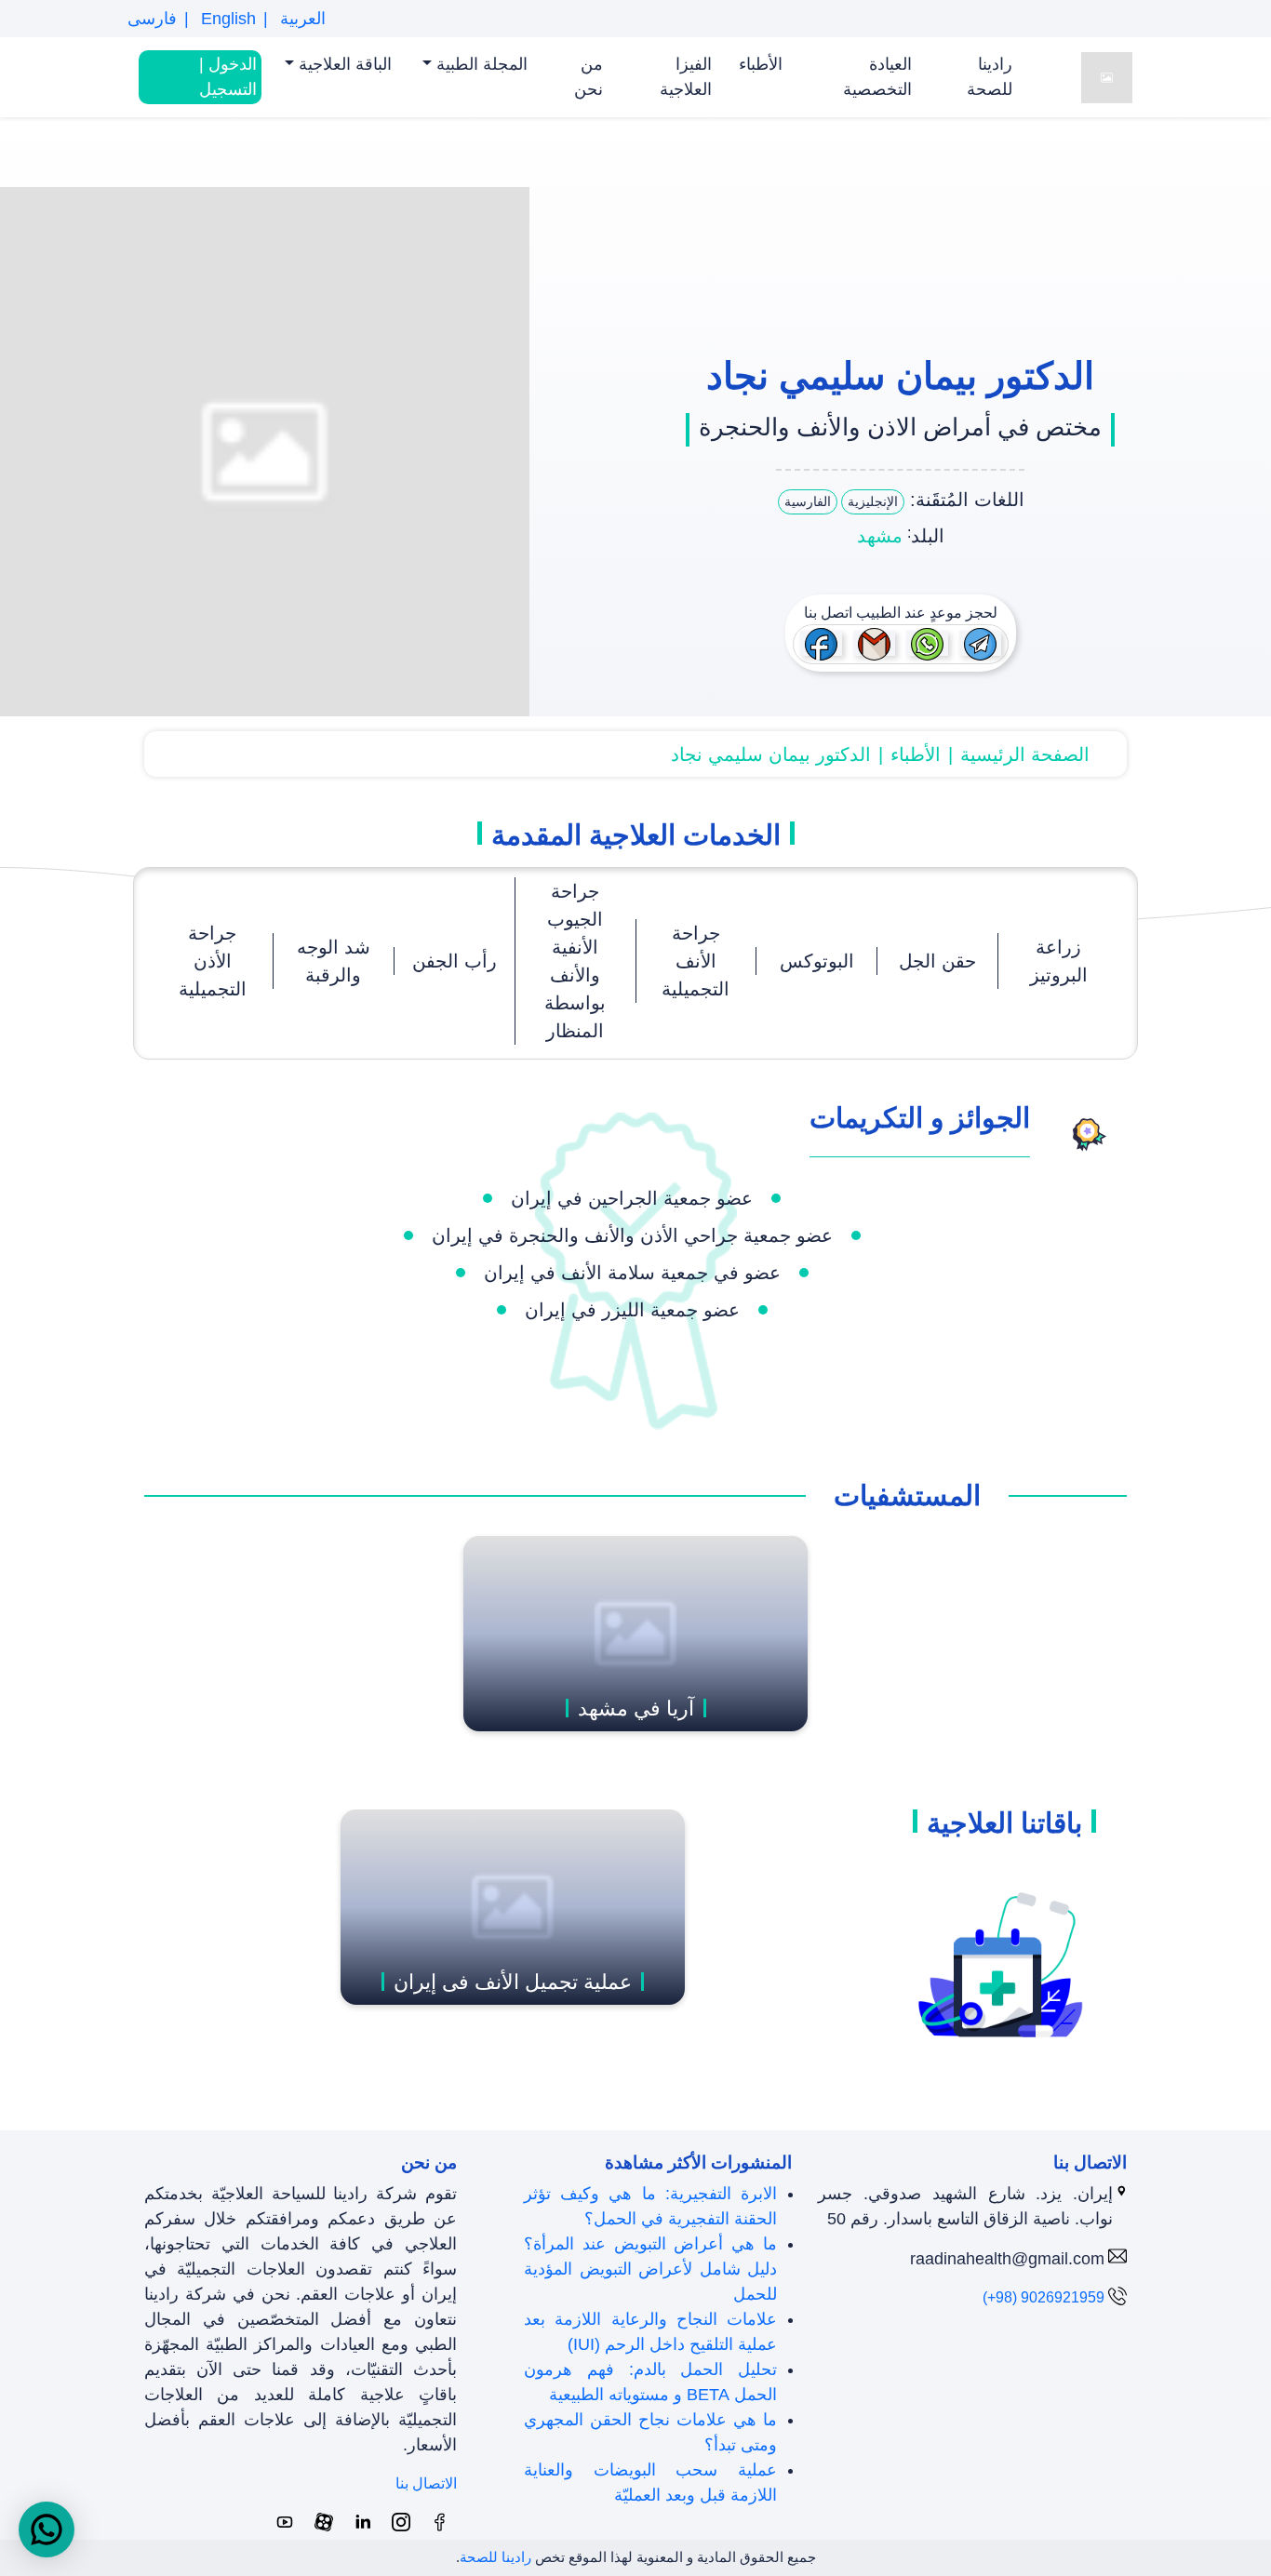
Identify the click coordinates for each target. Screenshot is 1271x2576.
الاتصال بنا (426, 2483)
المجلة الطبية (480, 64)
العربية (301, 19)
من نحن (589, 77)
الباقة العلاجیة (343, 64)
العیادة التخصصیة (877, 77)
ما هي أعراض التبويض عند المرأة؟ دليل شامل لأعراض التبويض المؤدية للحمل (650, 2269)
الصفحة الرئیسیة (1025, 754)
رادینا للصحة (990, 77)
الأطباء (761, 64)
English (226, 19)
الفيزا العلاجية (686, 77)
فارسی (152, 19)
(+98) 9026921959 (1044, 2297)
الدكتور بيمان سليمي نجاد (771, 754)
